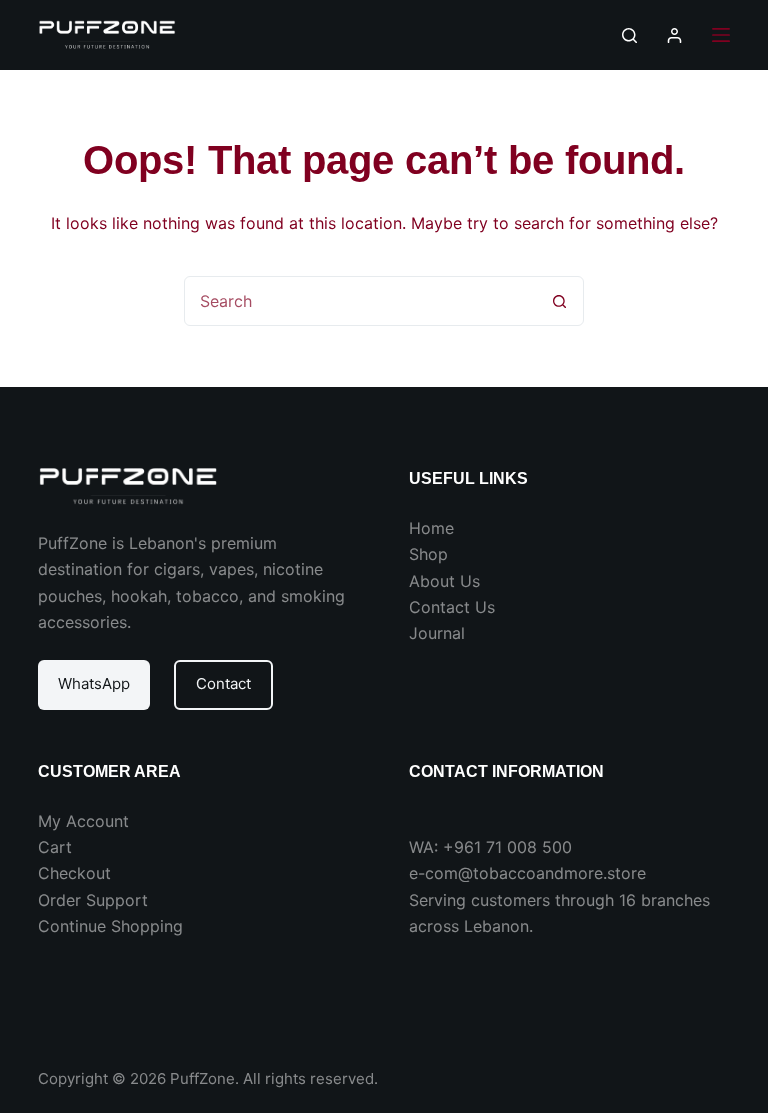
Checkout (74, 873)
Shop (428, 554)
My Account (83, 821)
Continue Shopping (110, 926)
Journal (437, 633)
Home (431, 528)
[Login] (674, 35)
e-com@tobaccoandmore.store (527, 873)
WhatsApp (94, 683)
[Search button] (559, 301)
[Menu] (721, 35)
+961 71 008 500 (507, 847)
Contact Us (452, 607)
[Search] (629, 35)
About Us (444, 581)
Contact (223, 683)
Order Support (93, 900)
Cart (55, 847)
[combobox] (360, 301)
